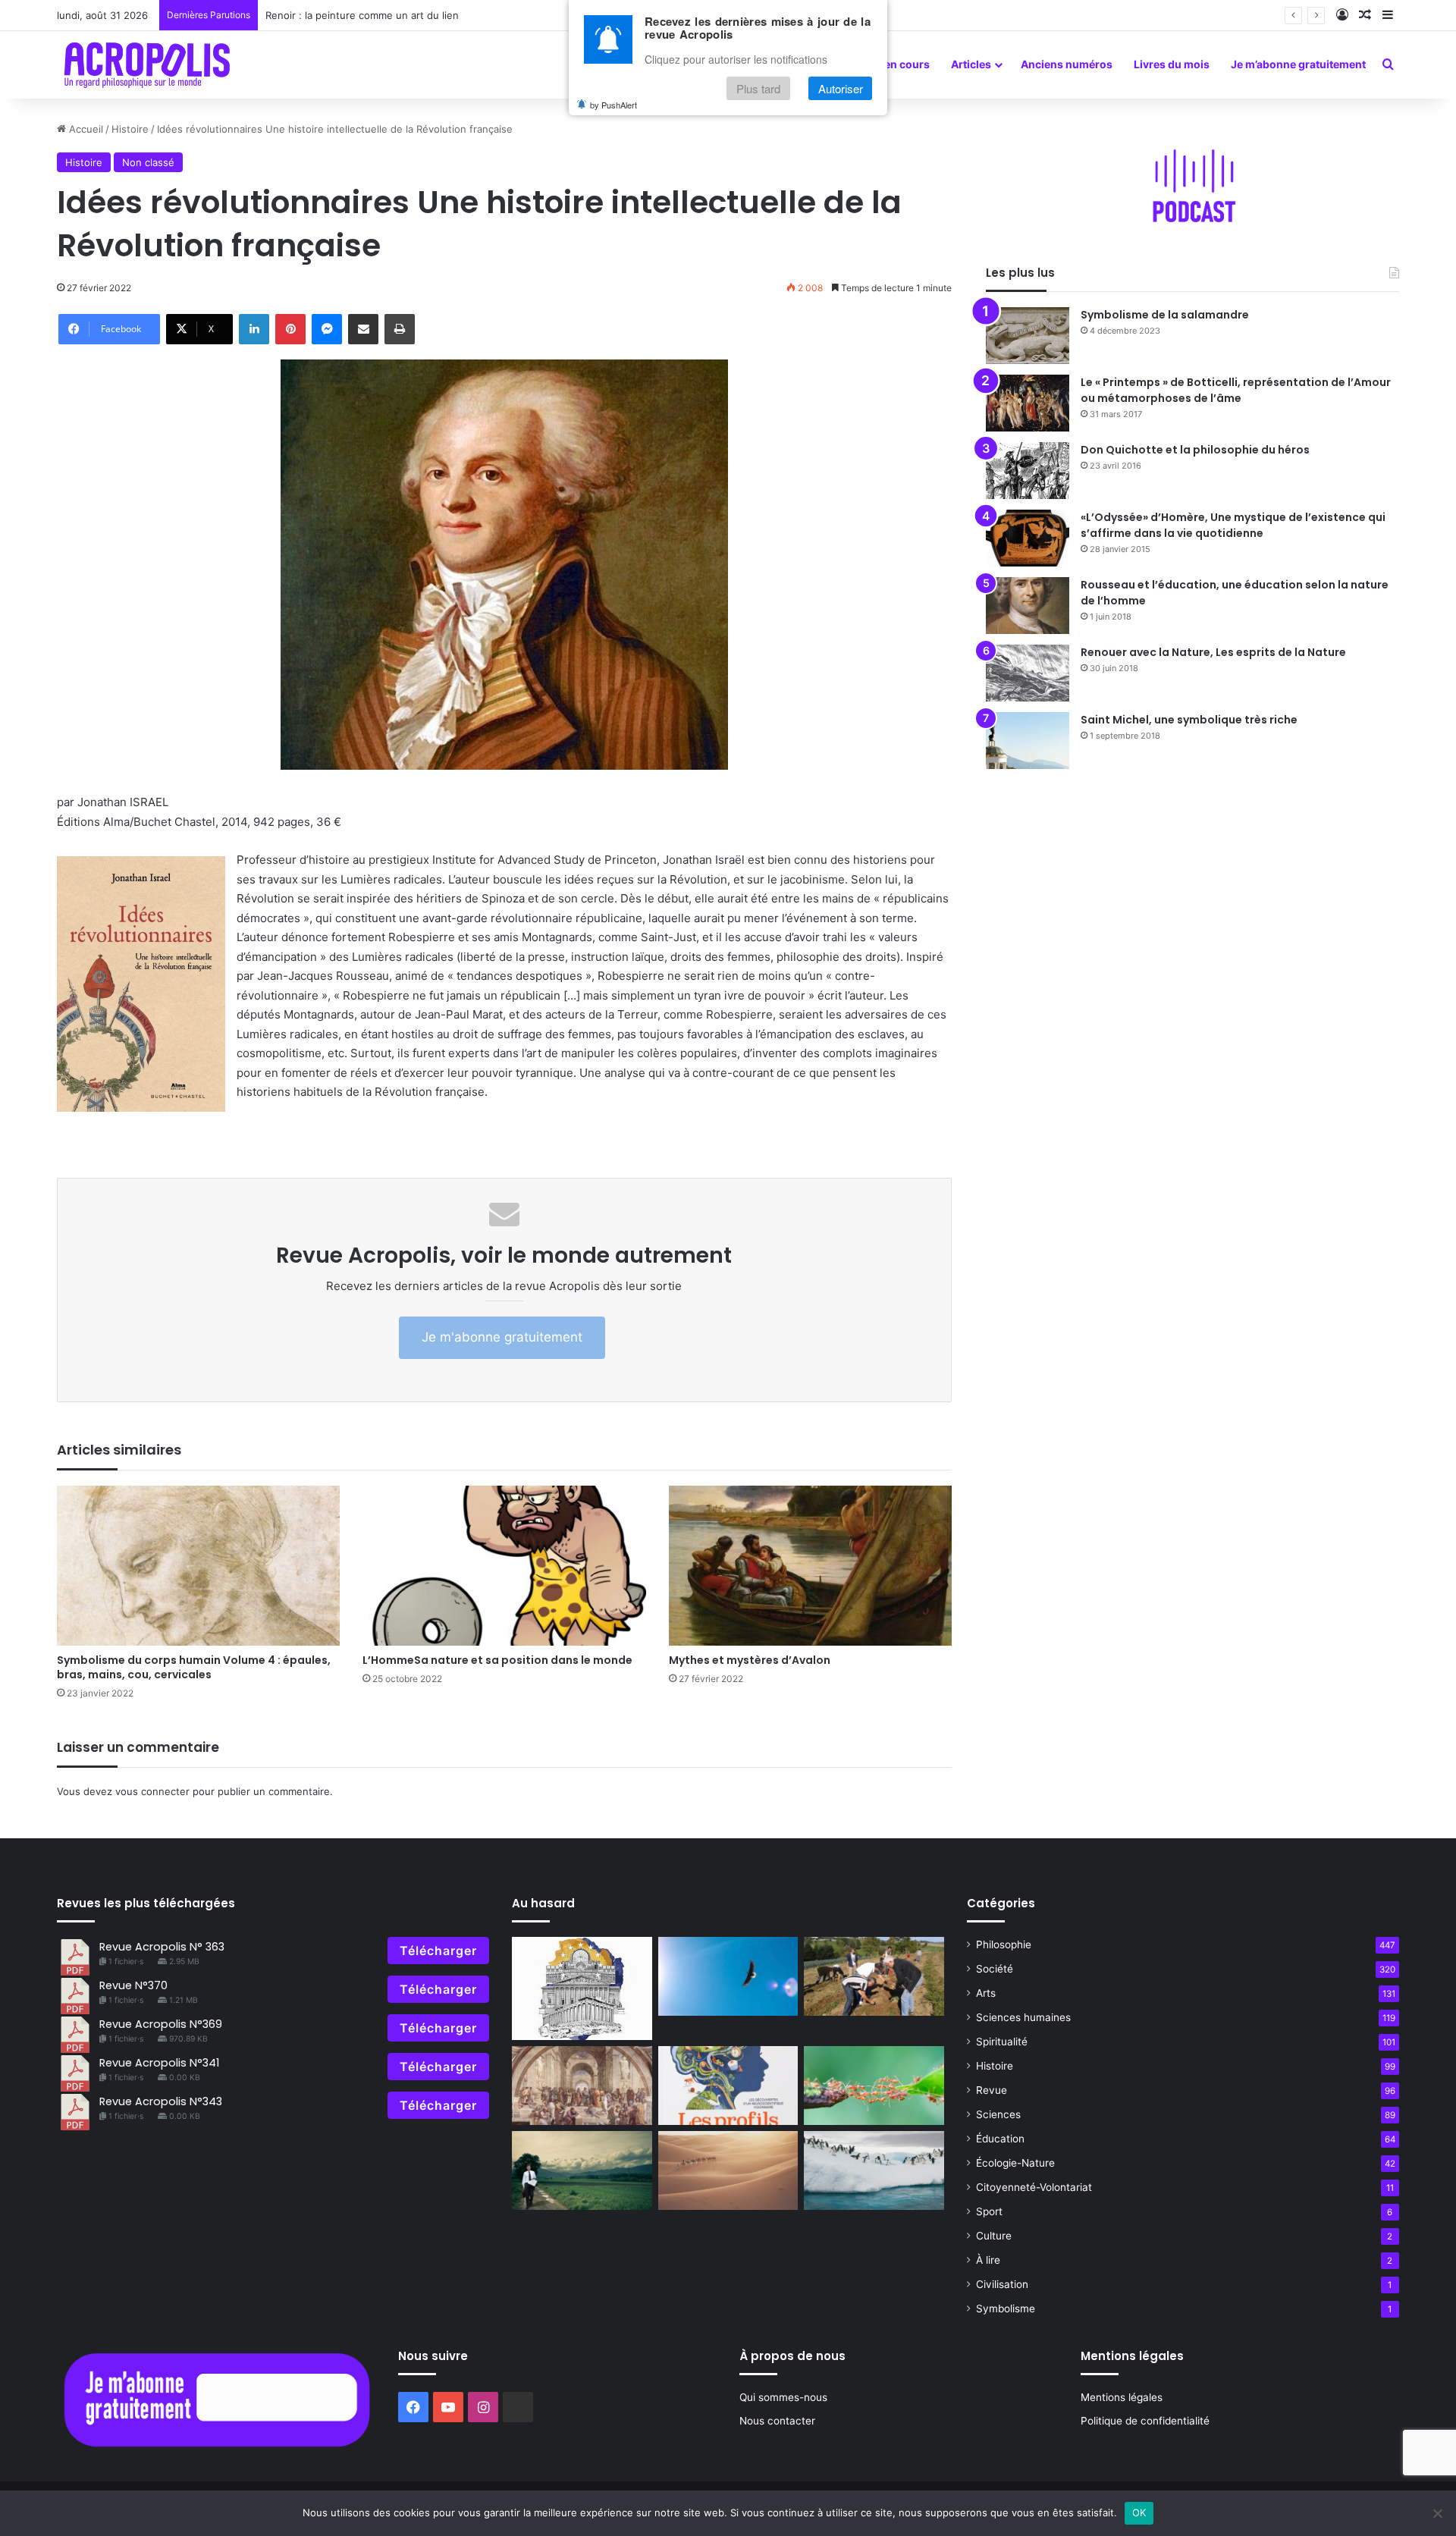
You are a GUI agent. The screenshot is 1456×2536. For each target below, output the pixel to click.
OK (1139, 2512)
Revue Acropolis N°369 (161, 2024)
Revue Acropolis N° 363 (162, 1947)
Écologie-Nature (1015, 2163)
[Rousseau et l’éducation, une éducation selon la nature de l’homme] (1028, 606)
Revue (992, 2090)
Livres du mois (1172, 64)
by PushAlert (613, 105)
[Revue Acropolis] (147, 64)
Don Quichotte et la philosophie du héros (1195, 450)
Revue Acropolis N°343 (161, 2101)
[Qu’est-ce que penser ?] (582, 2086)
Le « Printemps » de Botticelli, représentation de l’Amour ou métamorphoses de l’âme (1236, 390)
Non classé (148, 162)
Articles (971, 64)
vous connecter (152, 1791)
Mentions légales (1122, 2397)
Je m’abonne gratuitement (1298, 64)
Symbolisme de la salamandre (1165, 315)
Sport (989, 2211)
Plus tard (758, 88)
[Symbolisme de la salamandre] (1028, 336)
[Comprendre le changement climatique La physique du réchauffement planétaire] (874, 2170)
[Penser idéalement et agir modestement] (874, 2086)
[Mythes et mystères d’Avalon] (810, 1566)
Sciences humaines (1023, 2017)
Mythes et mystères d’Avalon (750, 1660)
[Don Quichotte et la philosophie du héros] (1028, 471)
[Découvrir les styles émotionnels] (728, 2086)
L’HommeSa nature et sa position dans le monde (497, 1660)
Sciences (998, 2114)
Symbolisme (1006, 2308)
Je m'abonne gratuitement (502, 1337)
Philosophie (1004, 1944)
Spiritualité (1002, 2042)
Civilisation (1002, 2284)
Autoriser (841, 88)
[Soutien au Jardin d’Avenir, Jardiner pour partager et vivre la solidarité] (874, 1976)
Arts (986, 1993)
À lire (988, 2260)
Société (995, 1969)
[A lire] (728, 1976)
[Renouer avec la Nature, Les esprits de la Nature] (1028, 673)
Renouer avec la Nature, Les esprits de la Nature (1213, 652)
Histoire (130, 129)
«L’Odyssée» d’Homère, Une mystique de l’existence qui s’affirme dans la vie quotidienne (1233, 525)
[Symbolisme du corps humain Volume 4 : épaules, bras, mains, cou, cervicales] (198, 1566)
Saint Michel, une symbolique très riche (1189, 720)
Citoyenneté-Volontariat (1034, 2187)
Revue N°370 (133, 1985)
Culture (994, 2236)
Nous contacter (777, 2421)
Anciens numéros (1067, 64)
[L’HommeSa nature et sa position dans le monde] (504, 1566)
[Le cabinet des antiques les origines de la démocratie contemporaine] (582, 1988)
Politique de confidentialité (1145, 2421)
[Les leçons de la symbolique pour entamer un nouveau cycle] (582, 2170)
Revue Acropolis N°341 (159, 2063)
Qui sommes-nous (783, 2397)
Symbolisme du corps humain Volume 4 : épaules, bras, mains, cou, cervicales (194, 1667)
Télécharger (438, 1951)
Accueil (85, 129)
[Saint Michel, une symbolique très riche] (1028, 741)
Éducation (1000, 2139)
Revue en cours (890, 64)
